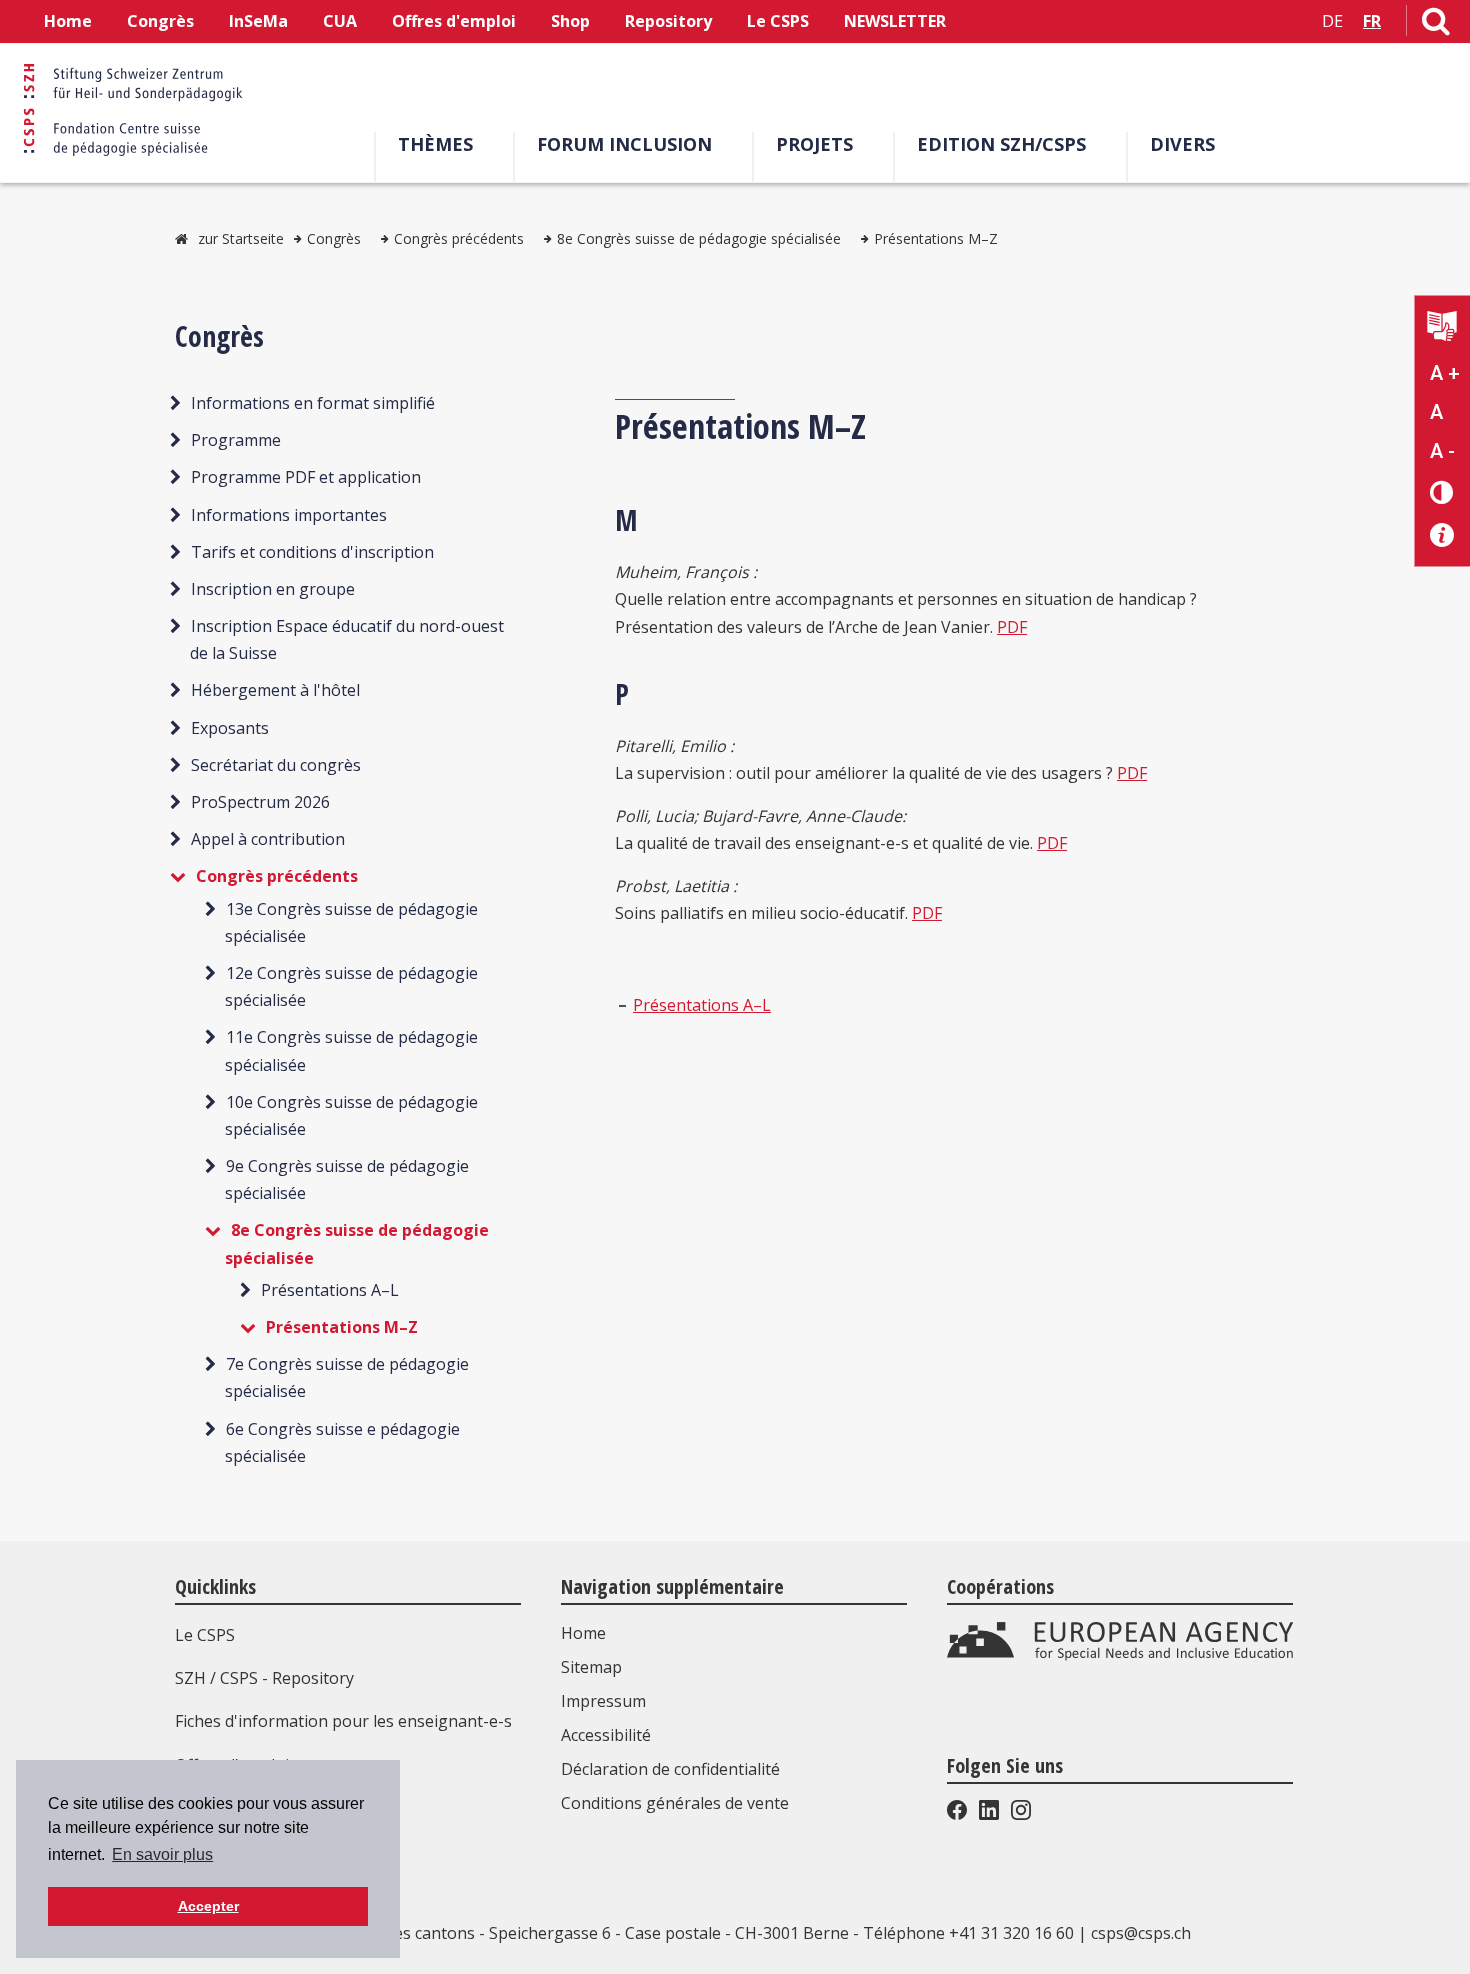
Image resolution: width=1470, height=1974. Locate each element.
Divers (1182, 144)
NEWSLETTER (895, 21)
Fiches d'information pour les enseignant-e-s (343, 1721)
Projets (814, 144)
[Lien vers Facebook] (959, 1814)
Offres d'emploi (454, 21)
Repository (668, 21)
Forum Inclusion (624, 144)
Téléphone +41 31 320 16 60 (968, 1933)
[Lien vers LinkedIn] (989, 1814)
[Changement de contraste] (1442, 491)
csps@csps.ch (1141, 1933)
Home (68, 21)
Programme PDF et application (306, 477)
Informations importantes (289, 515)
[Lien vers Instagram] (1019, 1814)
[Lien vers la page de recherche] (1436, 25)
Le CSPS (778, 21)
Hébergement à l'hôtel (275, 690)
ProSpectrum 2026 (260, 802)
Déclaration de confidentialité (670, 1769)
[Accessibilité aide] (1442, 535)
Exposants (230, 728)
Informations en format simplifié (313, 403)
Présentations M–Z (936, 238)
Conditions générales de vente (675, 1803)
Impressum (603, 1701)
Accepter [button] (208, 1906)
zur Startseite (241, 238)
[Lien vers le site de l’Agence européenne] (1120, 1655)
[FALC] (1442, 328)
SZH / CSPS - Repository (264, 1678)
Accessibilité (606, 1735)
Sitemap (591, 1667)
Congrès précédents (459, 238)
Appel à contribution (268, 839)
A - (1442, 451)
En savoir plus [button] (162, 1854)
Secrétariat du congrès (276, 765)
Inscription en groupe (273, 589)
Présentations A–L (330, 1290)
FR (1372, 21)
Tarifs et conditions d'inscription (312, 552)
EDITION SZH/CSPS (1001, 144)
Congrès (160, 21)
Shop (570, 21)
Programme (236, 440)
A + (1445, 373)
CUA (340, 21)
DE (1332, 21)
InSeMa (258, 21)
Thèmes (435, 144)
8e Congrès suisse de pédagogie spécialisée (699, 238)
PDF (1012, 627)
